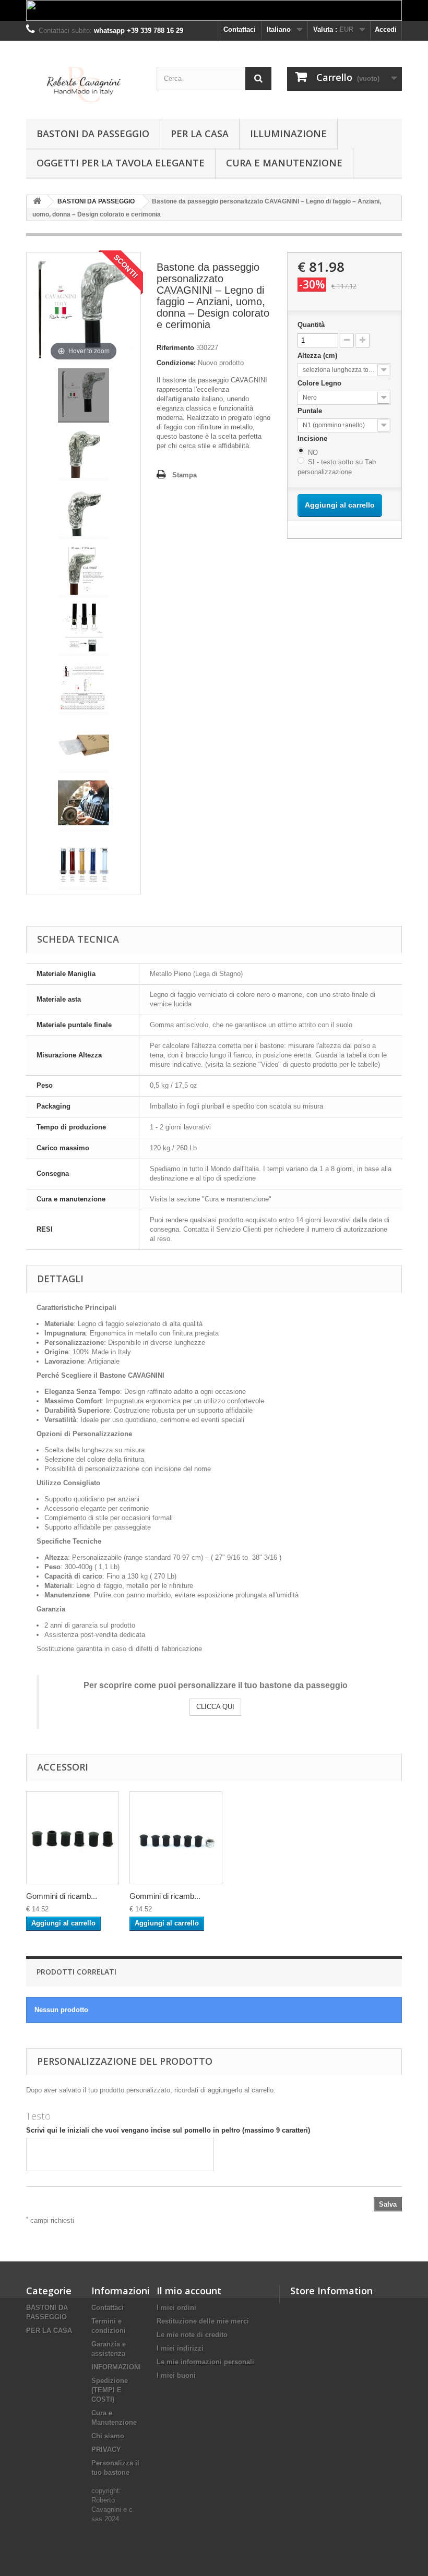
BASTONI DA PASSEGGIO (93, 134)
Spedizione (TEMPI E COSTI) (110, 2390)
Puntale (311, 411)
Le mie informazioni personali (205, 2362)
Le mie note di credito (192, 2335)
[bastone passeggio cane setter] (84, 395)
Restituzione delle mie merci (203, 2321)
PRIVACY (106, 2449)
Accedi (386, 29)
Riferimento (175, 348)
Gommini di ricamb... (62, 1896)
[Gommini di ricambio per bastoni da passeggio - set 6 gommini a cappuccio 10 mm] (176, 1838)
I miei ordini (176, 2308)
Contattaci (240, 29)
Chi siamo (108, 2436)
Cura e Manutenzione (284, 163)
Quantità (311, 325)
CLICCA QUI (215, 1707)
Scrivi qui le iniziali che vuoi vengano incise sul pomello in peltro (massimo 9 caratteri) (168, 2130)
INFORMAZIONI (116, 2367)
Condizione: (176, 363)
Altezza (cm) (318, 356)
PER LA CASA (200, 134)
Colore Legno (320, 383)
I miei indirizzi (180, 2348)
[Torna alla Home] (37, 202)
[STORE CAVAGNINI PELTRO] (84, 84)
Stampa (185, 475)
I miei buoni (176, 2375)
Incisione (313, 438)
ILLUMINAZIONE (288, 134)
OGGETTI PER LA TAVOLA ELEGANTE (121, 163)
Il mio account (189, 2291)
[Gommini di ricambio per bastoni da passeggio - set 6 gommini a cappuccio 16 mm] (73, 1838)
